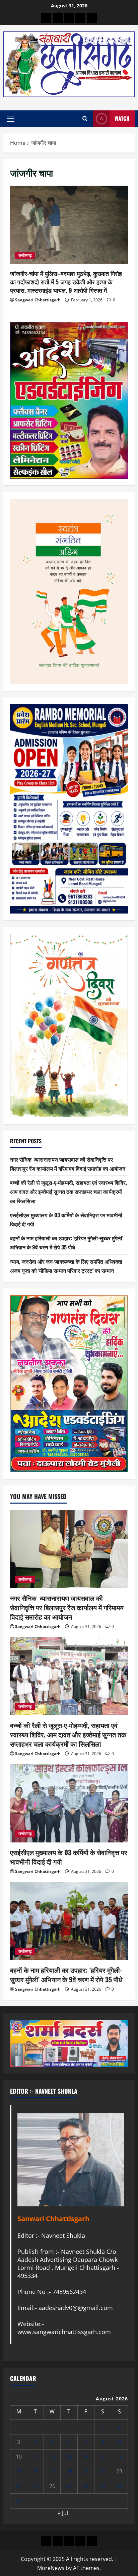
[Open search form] (85, 119)
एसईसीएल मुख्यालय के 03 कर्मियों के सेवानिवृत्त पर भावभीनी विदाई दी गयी (69, 1857)
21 (86, 2471)
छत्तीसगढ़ (25, 255)
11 (36, 2457)
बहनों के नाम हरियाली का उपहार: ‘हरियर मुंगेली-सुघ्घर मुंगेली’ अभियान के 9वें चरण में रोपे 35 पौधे (66, 1975)
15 (102, 2457)
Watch (122, 118)
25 (36, 2486)
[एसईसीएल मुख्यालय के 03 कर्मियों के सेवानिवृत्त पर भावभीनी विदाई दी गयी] (69, 1803)
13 (69, 2457)
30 (119, 2486)
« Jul (63, 2513)
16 (119, 2457)
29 (102, 2486)
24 (19, 2486)
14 (86, 2457)
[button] (11, 119)
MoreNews (51, 2568)
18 (36, 2471)
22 (102, 2471)
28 (86, 2486)
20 (69, 2471)
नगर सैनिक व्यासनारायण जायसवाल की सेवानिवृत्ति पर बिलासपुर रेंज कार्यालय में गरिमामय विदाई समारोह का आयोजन (67, 1607)
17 (19, 2471)
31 (19, 2501)
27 (69, 2486)
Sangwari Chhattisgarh (38, 300)
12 (52, 2457)
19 (52, 2471)
